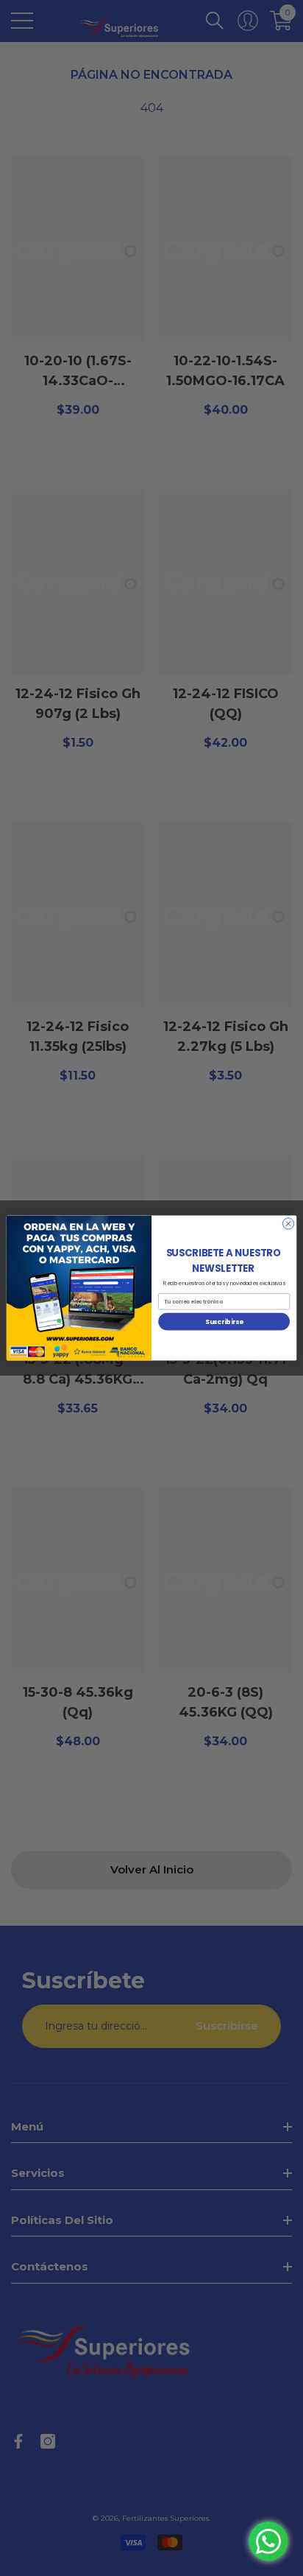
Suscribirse (224, 1321)
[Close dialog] (288, 1224)
